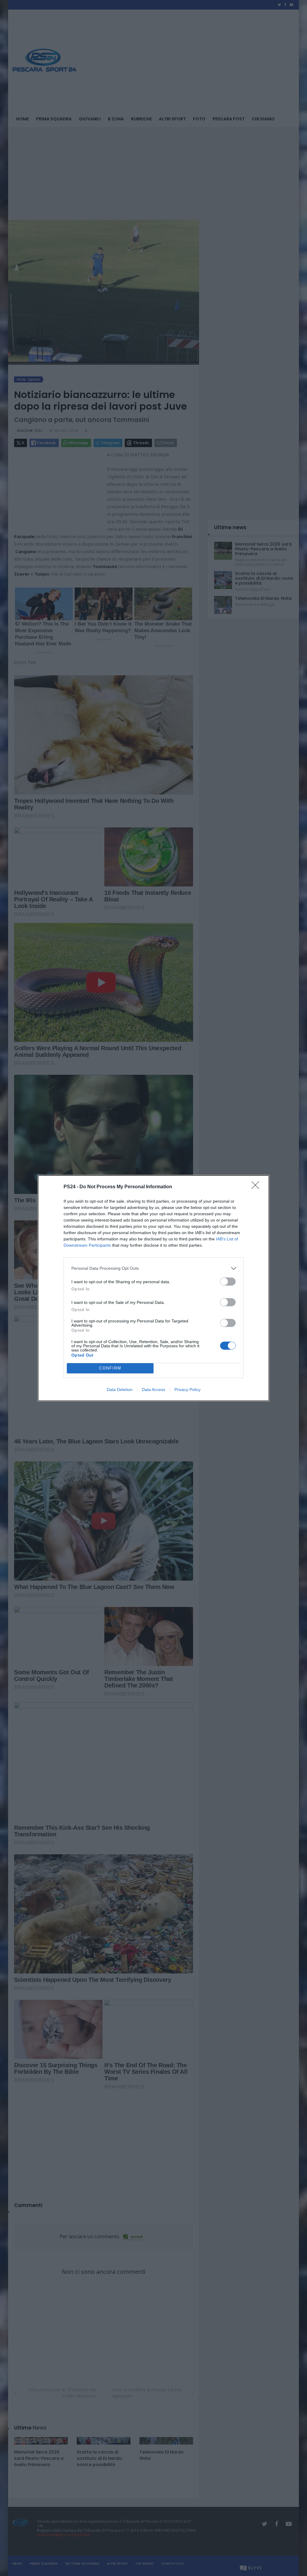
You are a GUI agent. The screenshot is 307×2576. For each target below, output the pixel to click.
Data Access (153, 1390)
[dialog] (153, 1288)
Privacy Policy (188, 1390)
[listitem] (153, 1268)
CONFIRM (110, 1368)
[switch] (228, 1282)
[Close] (257, 1187)
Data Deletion (120, 1390)
